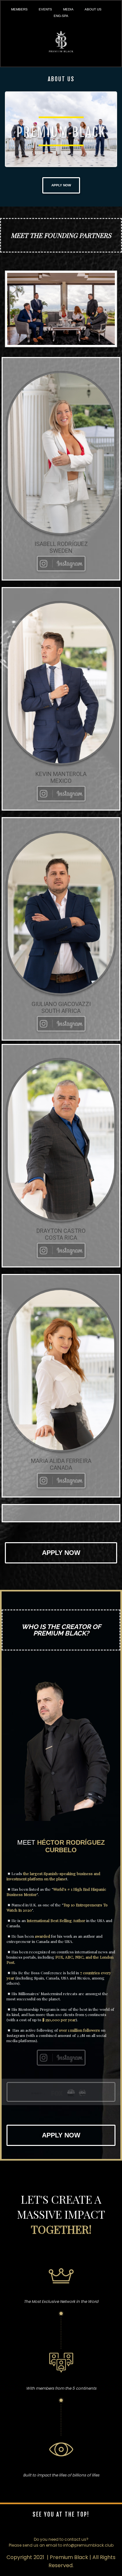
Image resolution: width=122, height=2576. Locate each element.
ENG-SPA (61, 16)
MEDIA (68, 9)
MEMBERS (19, 9)
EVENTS (45, 9)
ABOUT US (93, 9)
